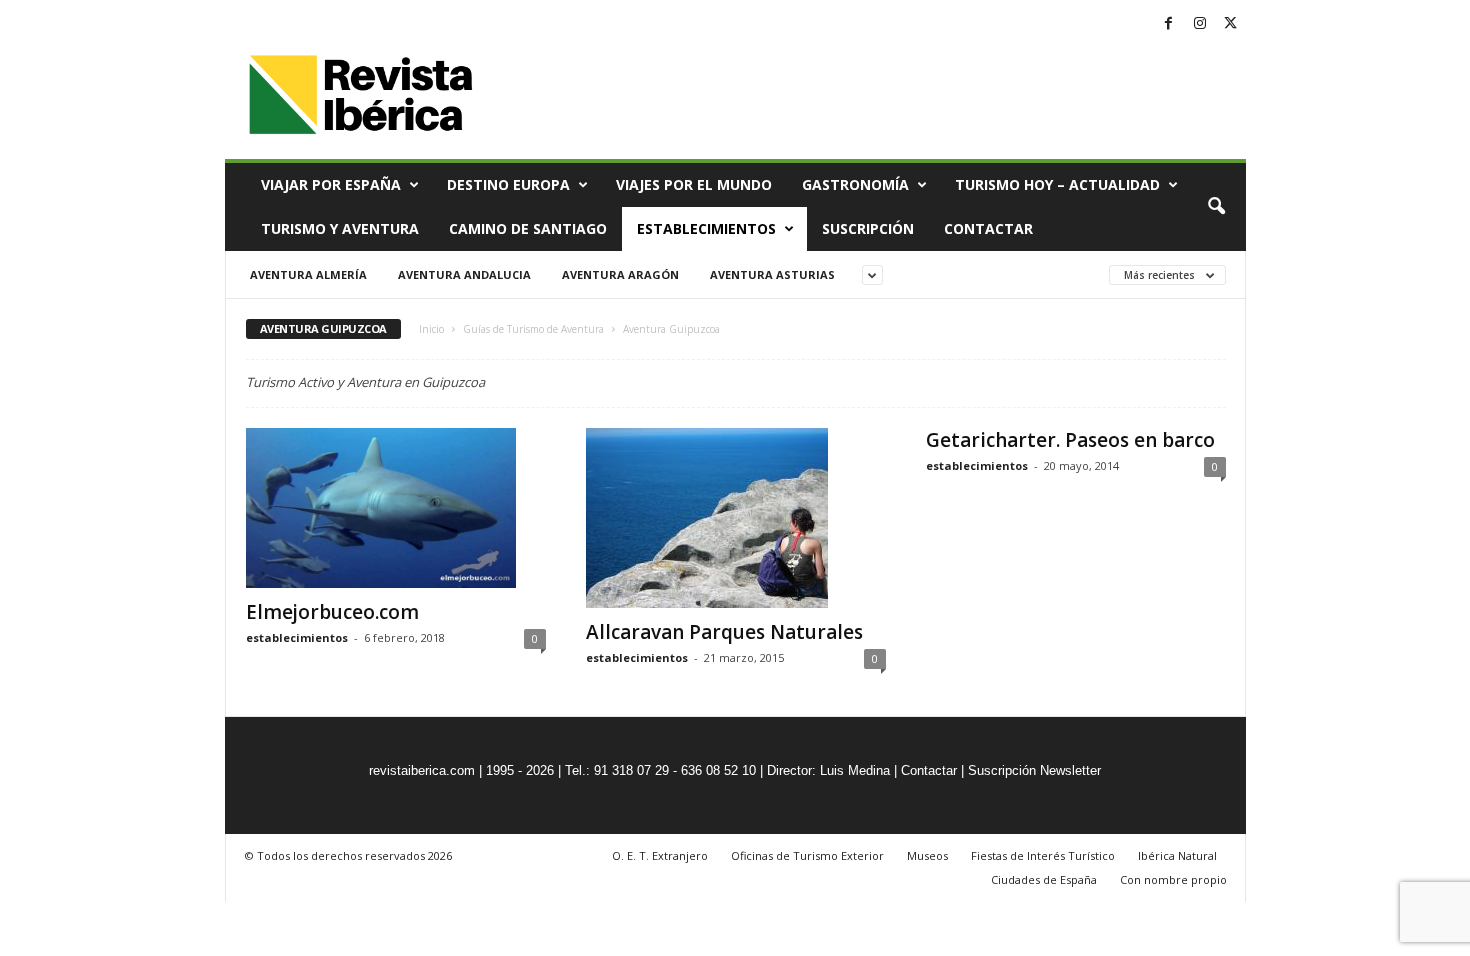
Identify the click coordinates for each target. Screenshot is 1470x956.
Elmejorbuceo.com (332, 612)
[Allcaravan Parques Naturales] (736, 518)
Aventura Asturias (772, 274)
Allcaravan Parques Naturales (724, 632)
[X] (1231, 24)
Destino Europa (508, 184)
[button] (1216, 207)
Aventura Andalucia (464, 274)
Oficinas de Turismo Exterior (807, 855)
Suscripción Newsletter (1034, 770)
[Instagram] (1200, 24)
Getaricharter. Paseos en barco (1070, 440)
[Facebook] (1169, 24)
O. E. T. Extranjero (660, 855)
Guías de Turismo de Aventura (533, 329)
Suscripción (868, 228)
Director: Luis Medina (828, 770)
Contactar (988, 228)
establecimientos (297, 637)
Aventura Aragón (620, 274)
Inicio (431, 329)
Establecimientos (706, 228)
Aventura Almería (308, 274)
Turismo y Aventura (340, 228)
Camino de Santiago (528, 228)
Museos (927, 855)
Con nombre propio (1173, 879)
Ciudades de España (1044, 879)
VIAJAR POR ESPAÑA (331, 184)
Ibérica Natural (1177, 855)
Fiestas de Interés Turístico (1043, 855)
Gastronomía (855, 184)
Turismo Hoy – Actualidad (1057, 184)
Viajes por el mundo (694, 184)
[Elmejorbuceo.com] (396, 508)
